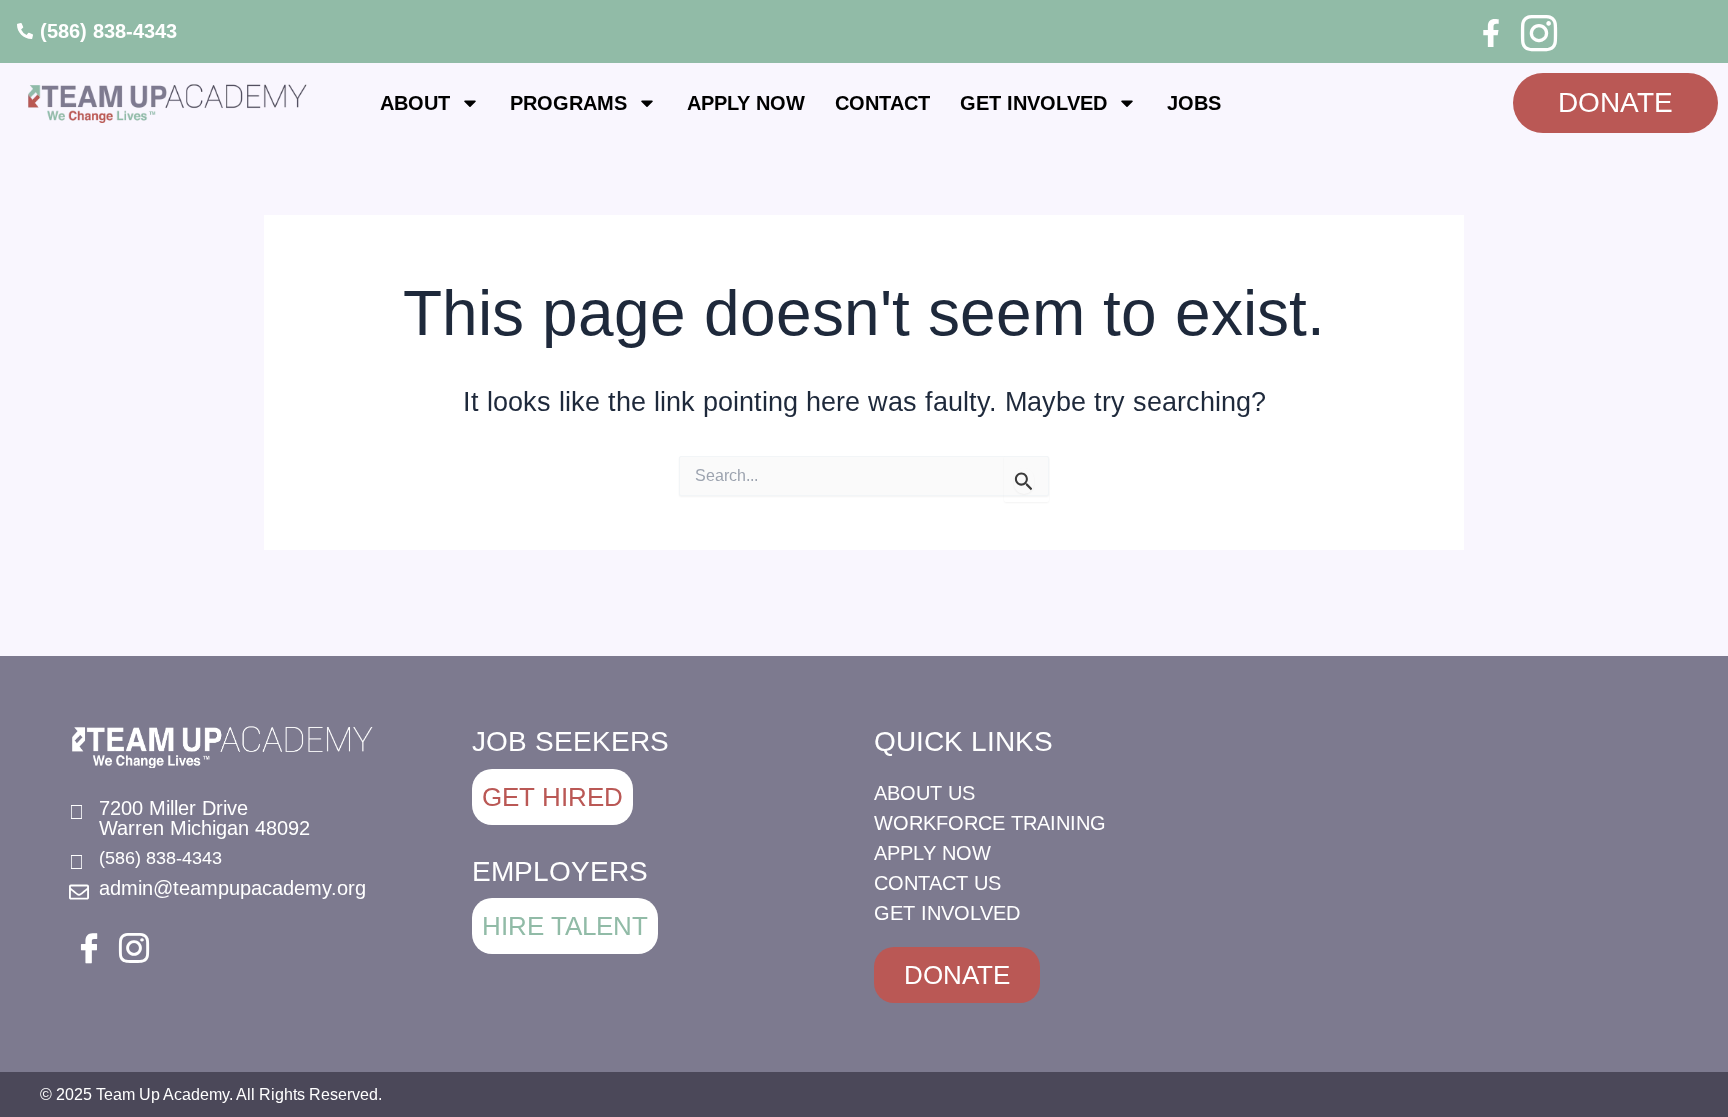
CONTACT (882, 103)
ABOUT (415, 103)
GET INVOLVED (1033, 103)
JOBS (1194, 103)
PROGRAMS (568, 103)
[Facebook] (1491, 33)
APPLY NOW (746, 103)
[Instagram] (1536, 30)
